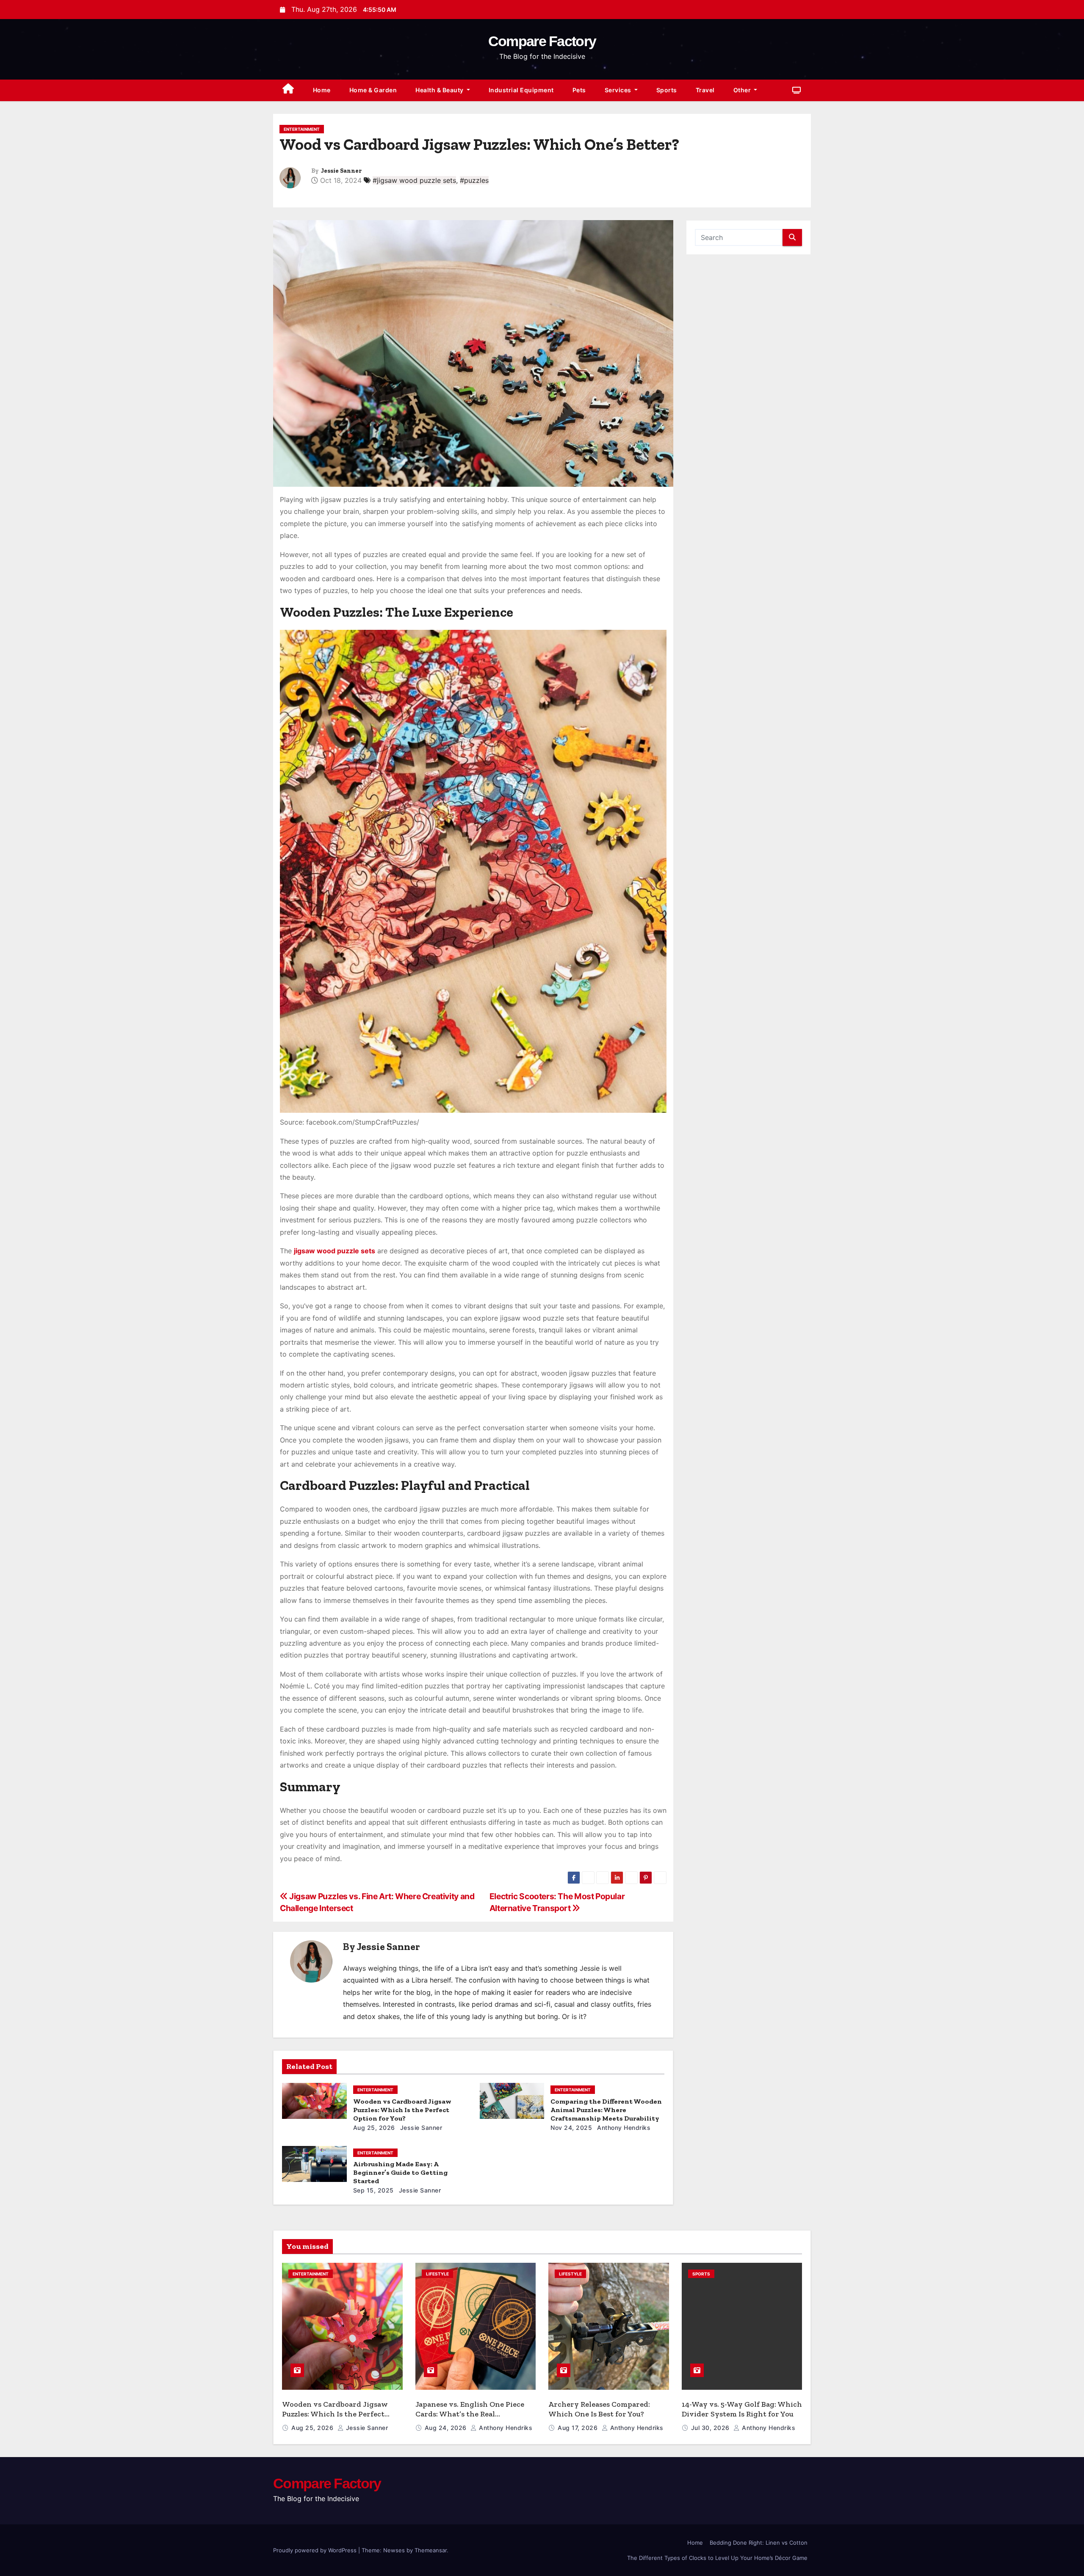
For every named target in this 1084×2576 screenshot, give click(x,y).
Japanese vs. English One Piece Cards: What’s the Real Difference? (470, 2414)
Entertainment (302, 129)
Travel (705, 90)
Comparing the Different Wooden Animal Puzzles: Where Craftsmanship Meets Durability (606, 2110)
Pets (579, 90)
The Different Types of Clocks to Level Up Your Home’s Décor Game (717, 2558)
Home (322, 90)
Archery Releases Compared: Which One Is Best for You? (599, 2409)
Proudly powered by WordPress (316, 2550)
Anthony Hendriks (623, 2128)
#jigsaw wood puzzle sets (414, 180)
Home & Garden (373, 90)
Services (619, 90)
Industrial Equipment (521, 90)
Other (743, 90)
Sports (667, 90)
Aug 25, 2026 (374, 2128)
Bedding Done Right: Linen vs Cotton (759, 2543)
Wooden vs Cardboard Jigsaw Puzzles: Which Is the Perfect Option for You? (402, 2110)
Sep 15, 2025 (373, 2190)
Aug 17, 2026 (579, 2428)
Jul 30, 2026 (711, 2428)
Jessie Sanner (341, 171)
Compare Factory (542, 41)
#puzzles (474, 180)
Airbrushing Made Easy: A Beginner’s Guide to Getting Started (400, 2172)
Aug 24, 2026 (447, 2428)
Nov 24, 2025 (571, 2128)
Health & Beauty (440, 90)
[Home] (288, 90)
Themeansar (431, 2550)
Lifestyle (437, 2274)
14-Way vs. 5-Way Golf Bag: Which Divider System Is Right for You (742, 2409)
